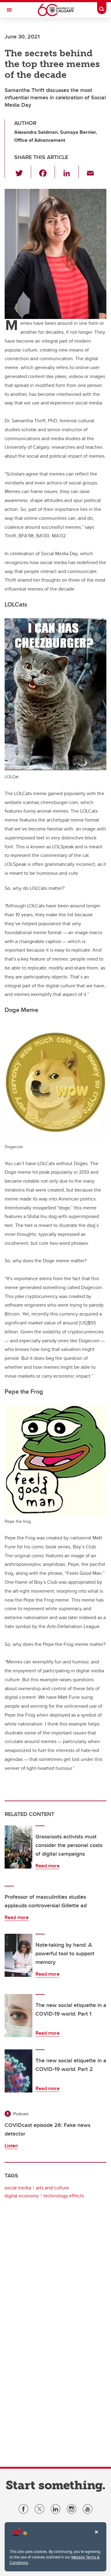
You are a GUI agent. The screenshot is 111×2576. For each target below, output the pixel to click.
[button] (23, 172)
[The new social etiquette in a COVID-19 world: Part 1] (18, 2016)
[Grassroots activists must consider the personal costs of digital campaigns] (18, 1847)
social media (18, 2188)
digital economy (22, 2196)
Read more (47, 1866)
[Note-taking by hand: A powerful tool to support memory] (18, 1955)
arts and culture (52, 2188)
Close (96, 2536)
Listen (11, 2146)
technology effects (64, 2196)
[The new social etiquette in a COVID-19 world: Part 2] (18, 2071)
